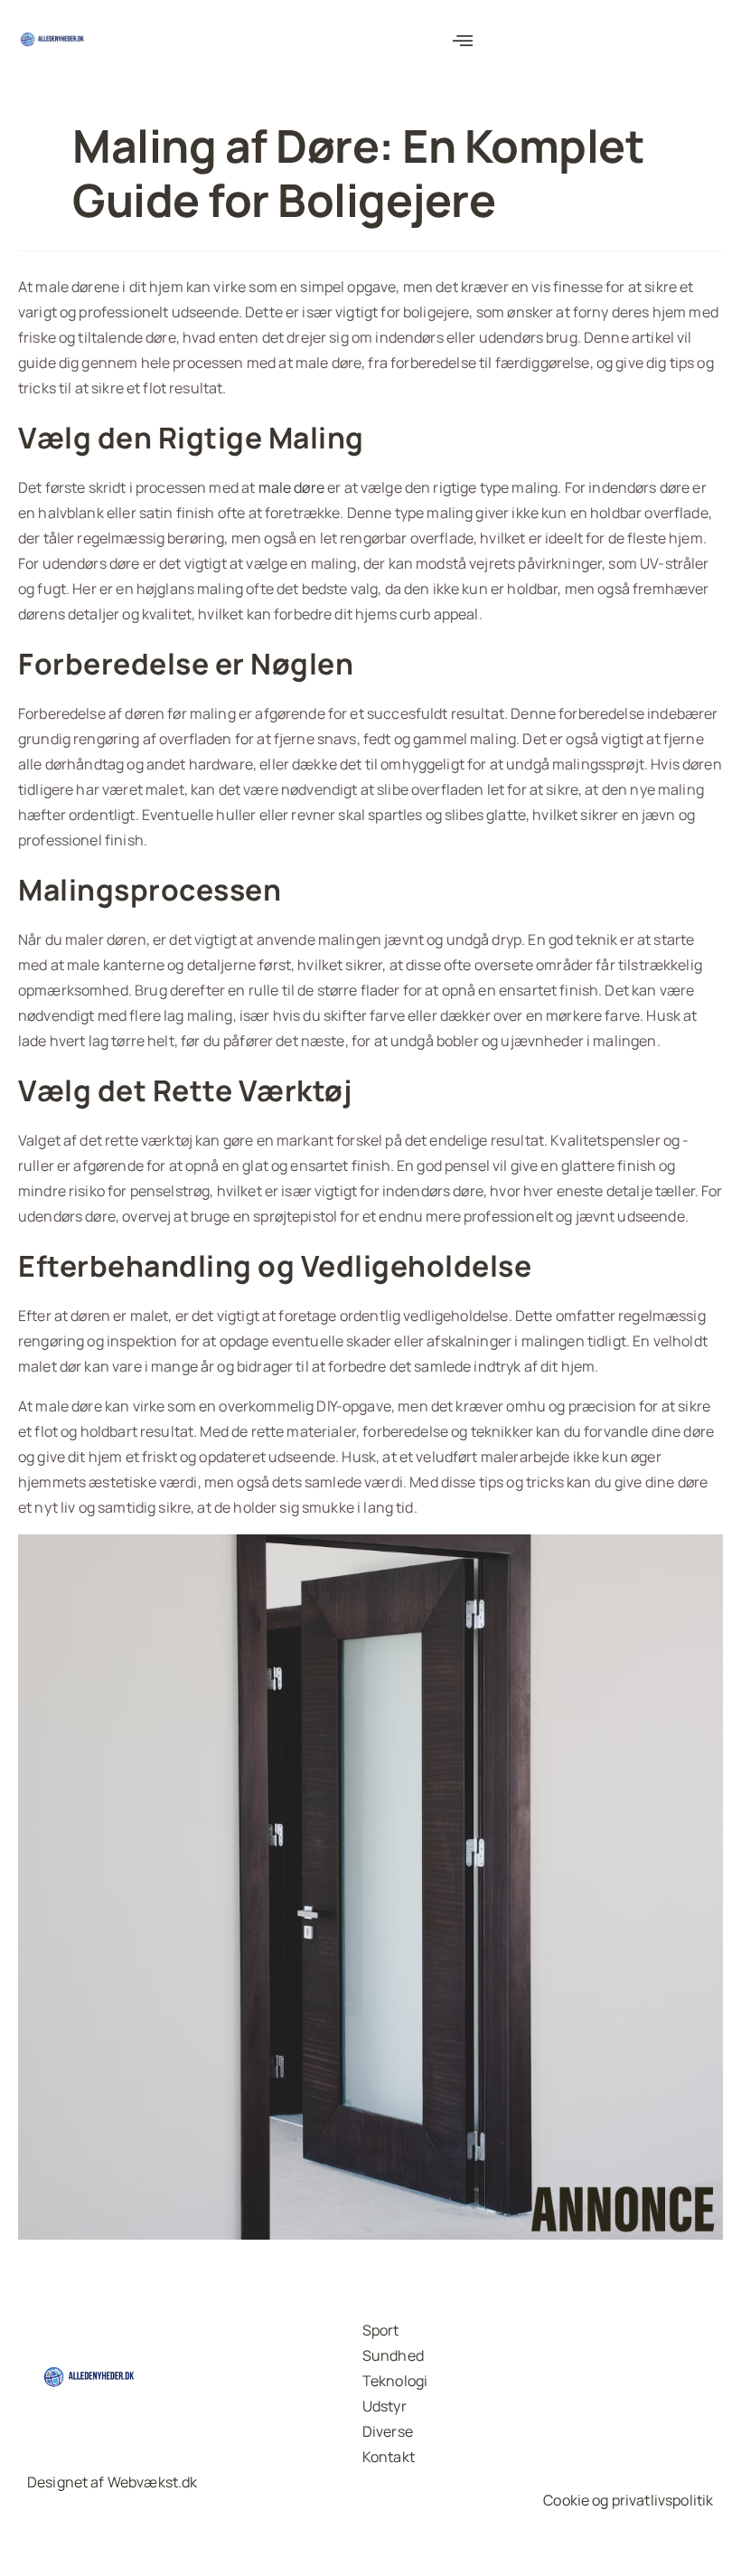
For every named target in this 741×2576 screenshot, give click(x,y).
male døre (291, 487)
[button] (464, 41)
